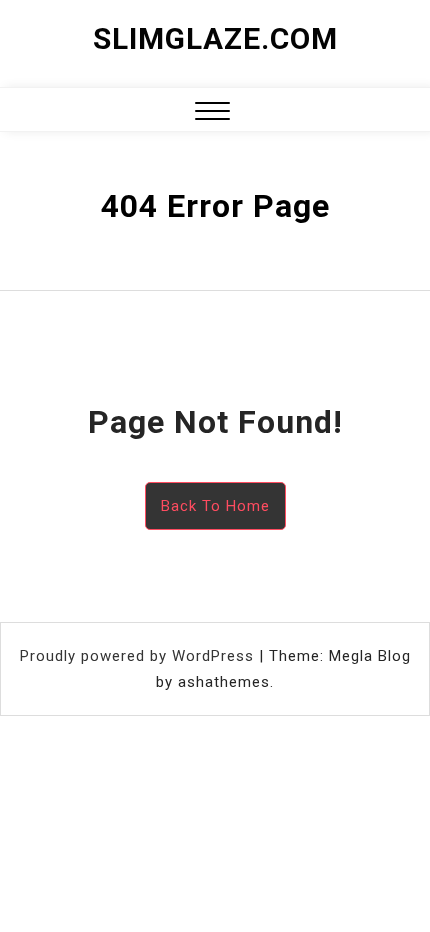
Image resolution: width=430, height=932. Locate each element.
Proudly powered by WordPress (139, 656)
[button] (212, 113)
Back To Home (215, 506)
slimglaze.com (215, 38)
